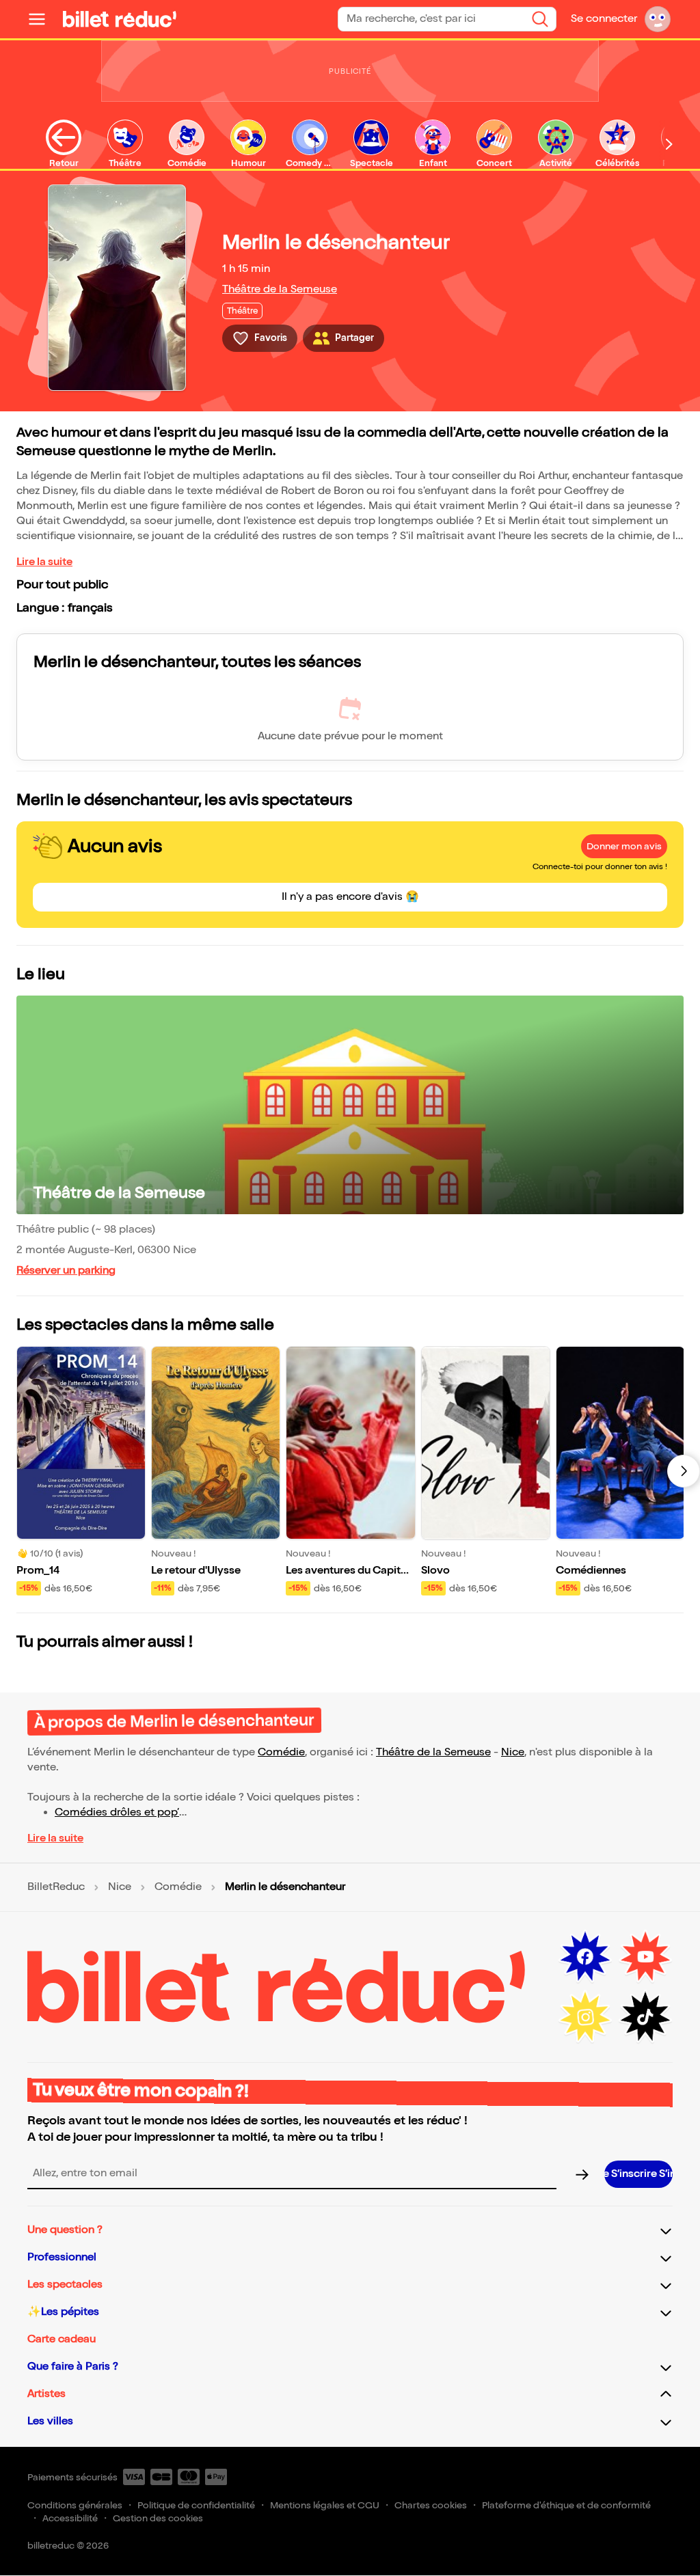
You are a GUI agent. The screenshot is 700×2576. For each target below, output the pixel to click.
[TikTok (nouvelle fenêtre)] (645, 2017)
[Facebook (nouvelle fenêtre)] (585, 1957)
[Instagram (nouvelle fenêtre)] (585, 2017)
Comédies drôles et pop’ (117, 1812)
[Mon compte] (658, 19)
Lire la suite (44, 562)
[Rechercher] (540, 19)
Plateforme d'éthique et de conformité (566, 2505)
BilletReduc (56, 1887)
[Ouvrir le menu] (42, 19)
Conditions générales (75, 2505)
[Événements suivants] (684, 1471)
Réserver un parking (66, 1271)
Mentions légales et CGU (325, 2505)
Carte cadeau (62, 2339)
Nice (513, 1752)
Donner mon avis (624, 846)
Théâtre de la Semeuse (280, 289)
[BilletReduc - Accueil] (120, 19)
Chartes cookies (431, 2505)
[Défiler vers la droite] (669, 144)
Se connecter (604, 19)
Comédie (281, 1752)
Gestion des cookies (158, 2518)
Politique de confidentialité (196, 2505)
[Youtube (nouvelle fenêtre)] (645, 1957)
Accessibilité (70, 2518)
